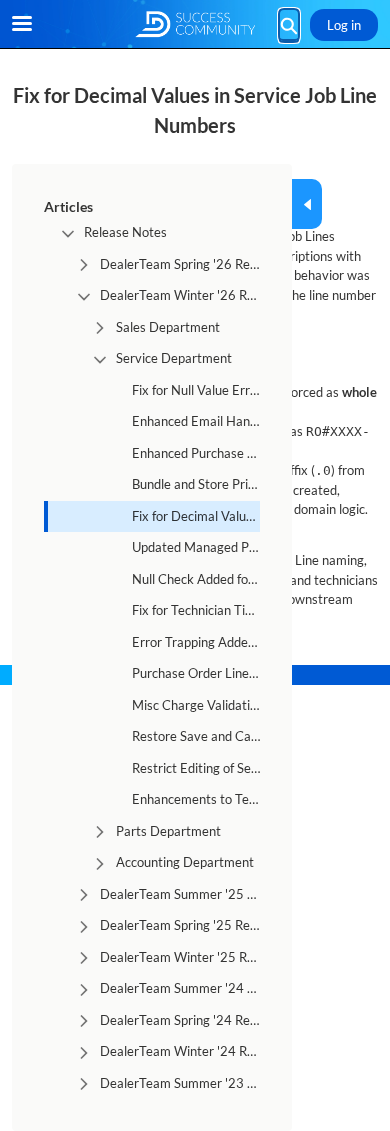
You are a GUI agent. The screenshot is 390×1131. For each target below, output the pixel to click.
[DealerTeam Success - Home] (195, 24)
